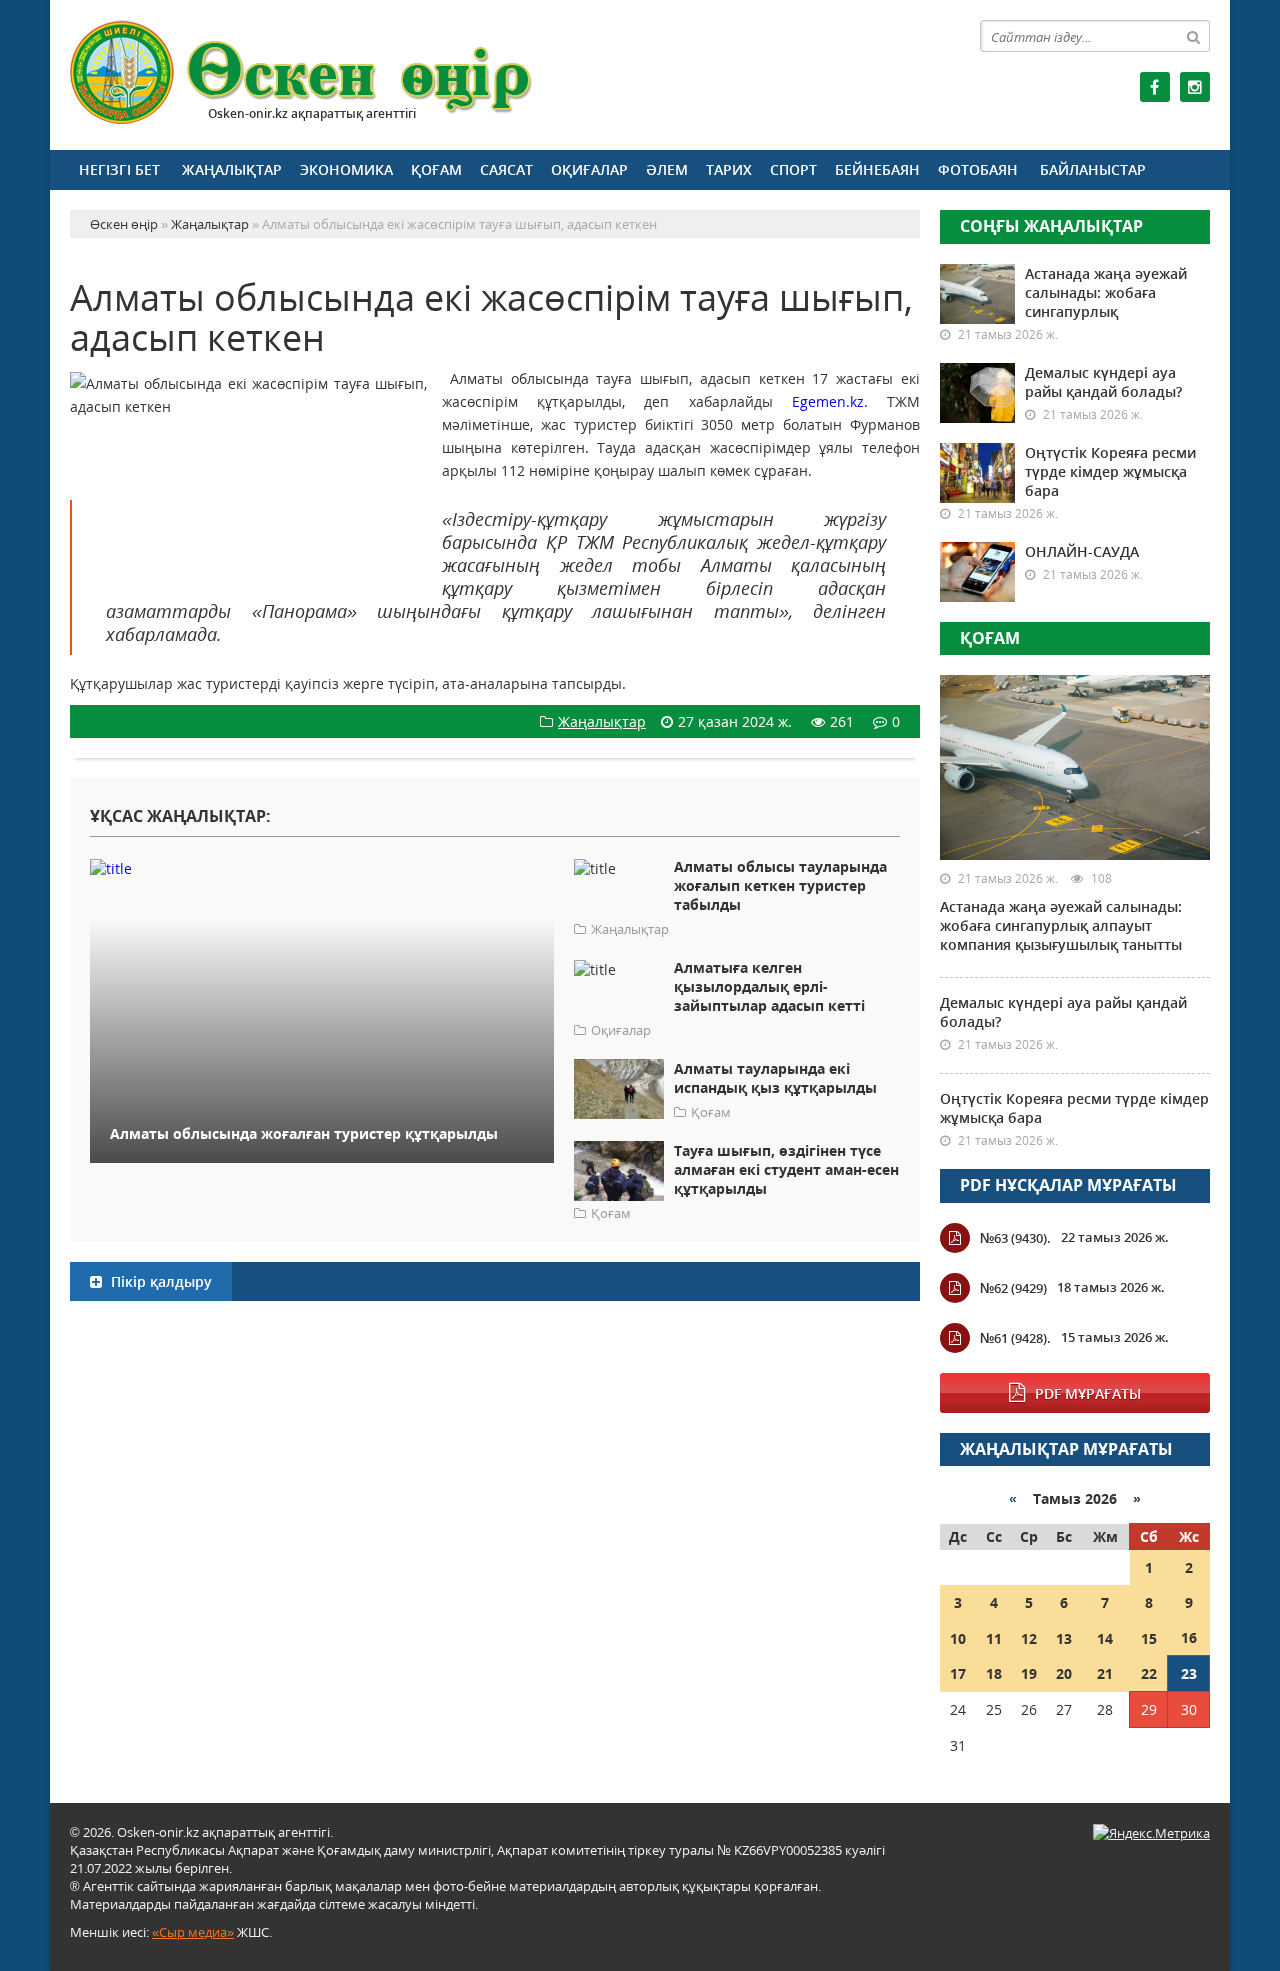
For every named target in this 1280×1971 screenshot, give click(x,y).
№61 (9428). (1015, 1338)
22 (1149, 1673)
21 (1105, 1673)
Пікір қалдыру (159, 1281)
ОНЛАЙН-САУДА (1082, 551)
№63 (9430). (1015, 1238)
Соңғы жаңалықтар (1051, 226)
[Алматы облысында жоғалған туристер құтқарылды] (322, 867)
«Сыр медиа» (193, 1932)
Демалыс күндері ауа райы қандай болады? (1103, 382)
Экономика (346, 169)
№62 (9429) (1013, 1288)
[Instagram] (1195, 87)
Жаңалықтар (232, 169)
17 (958, 1673)
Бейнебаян (877, 169)
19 (1029, 1673)
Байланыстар (1093, 169)
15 (1149, 1638)
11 (994, 1638)
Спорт (793, 169)
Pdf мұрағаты (1088, 1393)
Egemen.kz (828, 401)
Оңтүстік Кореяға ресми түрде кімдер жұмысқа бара (1110, 471)
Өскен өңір (302, 72)
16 (1189, 1637)
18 (994, 1673)
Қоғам (436, 169)
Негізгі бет (119, 169)
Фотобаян (978, 169)
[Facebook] (1155, 87)
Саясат (506, 169)
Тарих (729, 169)
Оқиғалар (589, 169)
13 (1064, 1638)
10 (958, 1638)
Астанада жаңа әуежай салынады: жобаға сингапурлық (1106, 292)
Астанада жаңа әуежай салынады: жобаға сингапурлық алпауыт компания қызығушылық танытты (1061, 925)
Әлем (667, 169)
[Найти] (1194, 36)
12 (1029, 1638)
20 (1064, 1673)
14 (1105, 1638)
